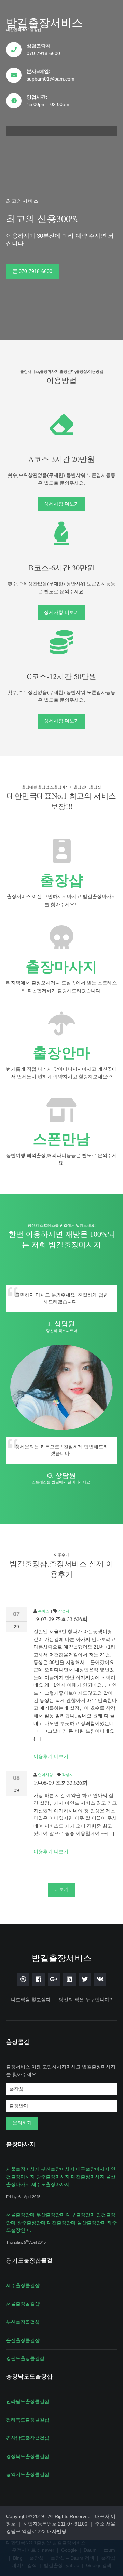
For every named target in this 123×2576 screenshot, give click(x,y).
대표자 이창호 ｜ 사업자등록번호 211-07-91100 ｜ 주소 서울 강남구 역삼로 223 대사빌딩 (61, 2524)
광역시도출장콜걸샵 (28, 2474)
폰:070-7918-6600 (32, 271)
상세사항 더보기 (61, 504)
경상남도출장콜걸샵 (28, 2438)
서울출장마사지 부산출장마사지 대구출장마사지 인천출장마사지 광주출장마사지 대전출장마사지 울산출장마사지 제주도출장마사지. (61, 2177)
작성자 (64, 1611)
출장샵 (61, 880)
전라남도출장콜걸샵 (28, 2401)
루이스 (44, 1611)
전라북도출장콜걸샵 (28, 2420)
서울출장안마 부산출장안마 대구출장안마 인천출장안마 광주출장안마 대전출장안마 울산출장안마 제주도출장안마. (61, 2222)
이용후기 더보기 (51, 1756)
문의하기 (22, 2123)
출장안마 (61, 1053)
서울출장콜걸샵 (23, 2304)
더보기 (61, 1889)
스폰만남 (61, 1139)
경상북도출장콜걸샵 (28, 2456)
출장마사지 (61, 967)
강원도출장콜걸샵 (25, 2358)
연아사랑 (45, 1775)
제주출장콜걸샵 (23, 2285)
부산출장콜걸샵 (23, 2322)
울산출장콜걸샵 (23, 2340)
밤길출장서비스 (44, 22)
